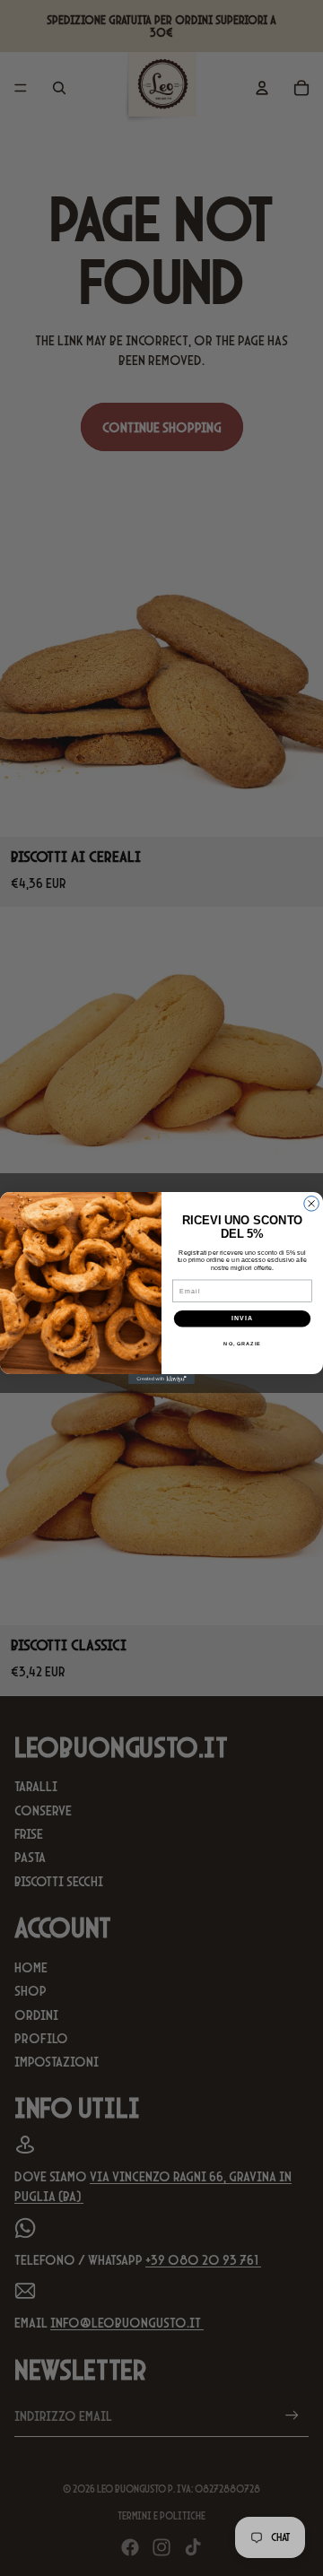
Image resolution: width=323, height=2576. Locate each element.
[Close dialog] (312, 1204)
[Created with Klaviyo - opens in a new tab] (161, 1379)
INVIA (242, 1318)
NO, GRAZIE (242, 1344)
